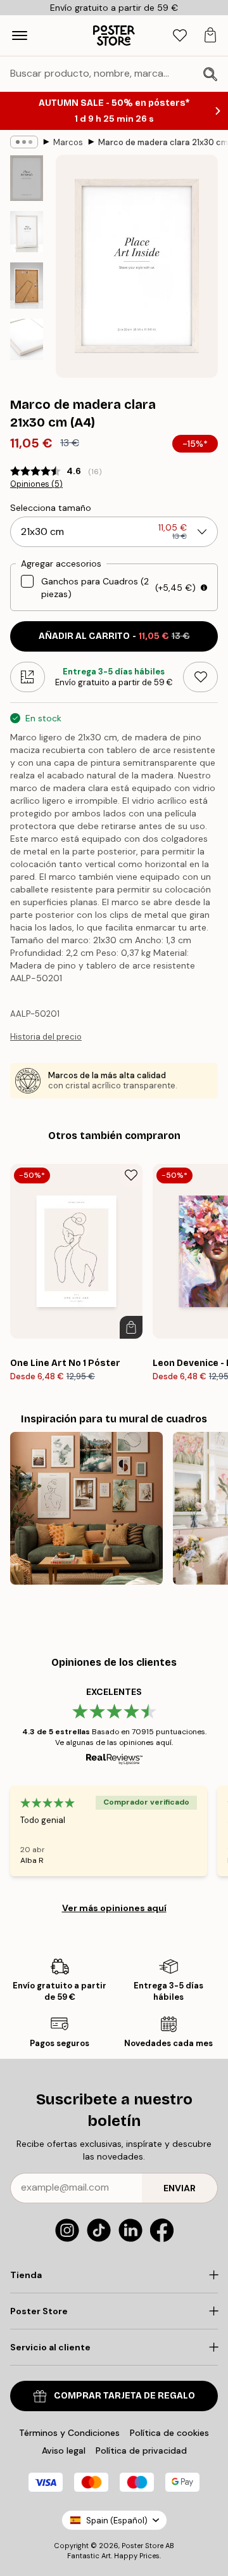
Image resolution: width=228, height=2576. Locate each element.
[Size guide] (28, 677)
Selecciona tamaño (51, 508)
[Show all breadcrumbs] (24, 142)
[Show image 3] (27, 286)
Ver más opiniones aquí (114, 1908)
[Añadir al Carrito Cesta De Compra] (131, 1327)
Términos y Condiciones (69, 2433)
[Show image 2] (27, 232)
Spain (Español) (117, 2521)
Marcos (68, 142)
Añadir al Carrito (114, 636)
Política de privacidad (141, 2450)
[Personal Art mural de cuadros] (86, 1508)
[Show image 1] (27, 178)
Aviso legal (64, 2450)
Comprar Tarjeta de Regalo (124, 2396)
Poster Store (142, 2546)
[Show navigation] (20, 35)
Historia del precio (46, 1037)
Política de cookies (169, 2433)
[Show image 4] (27, 339)
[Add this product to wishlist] (200, 677)
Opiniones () (36, 484)
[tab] (180, 36)
